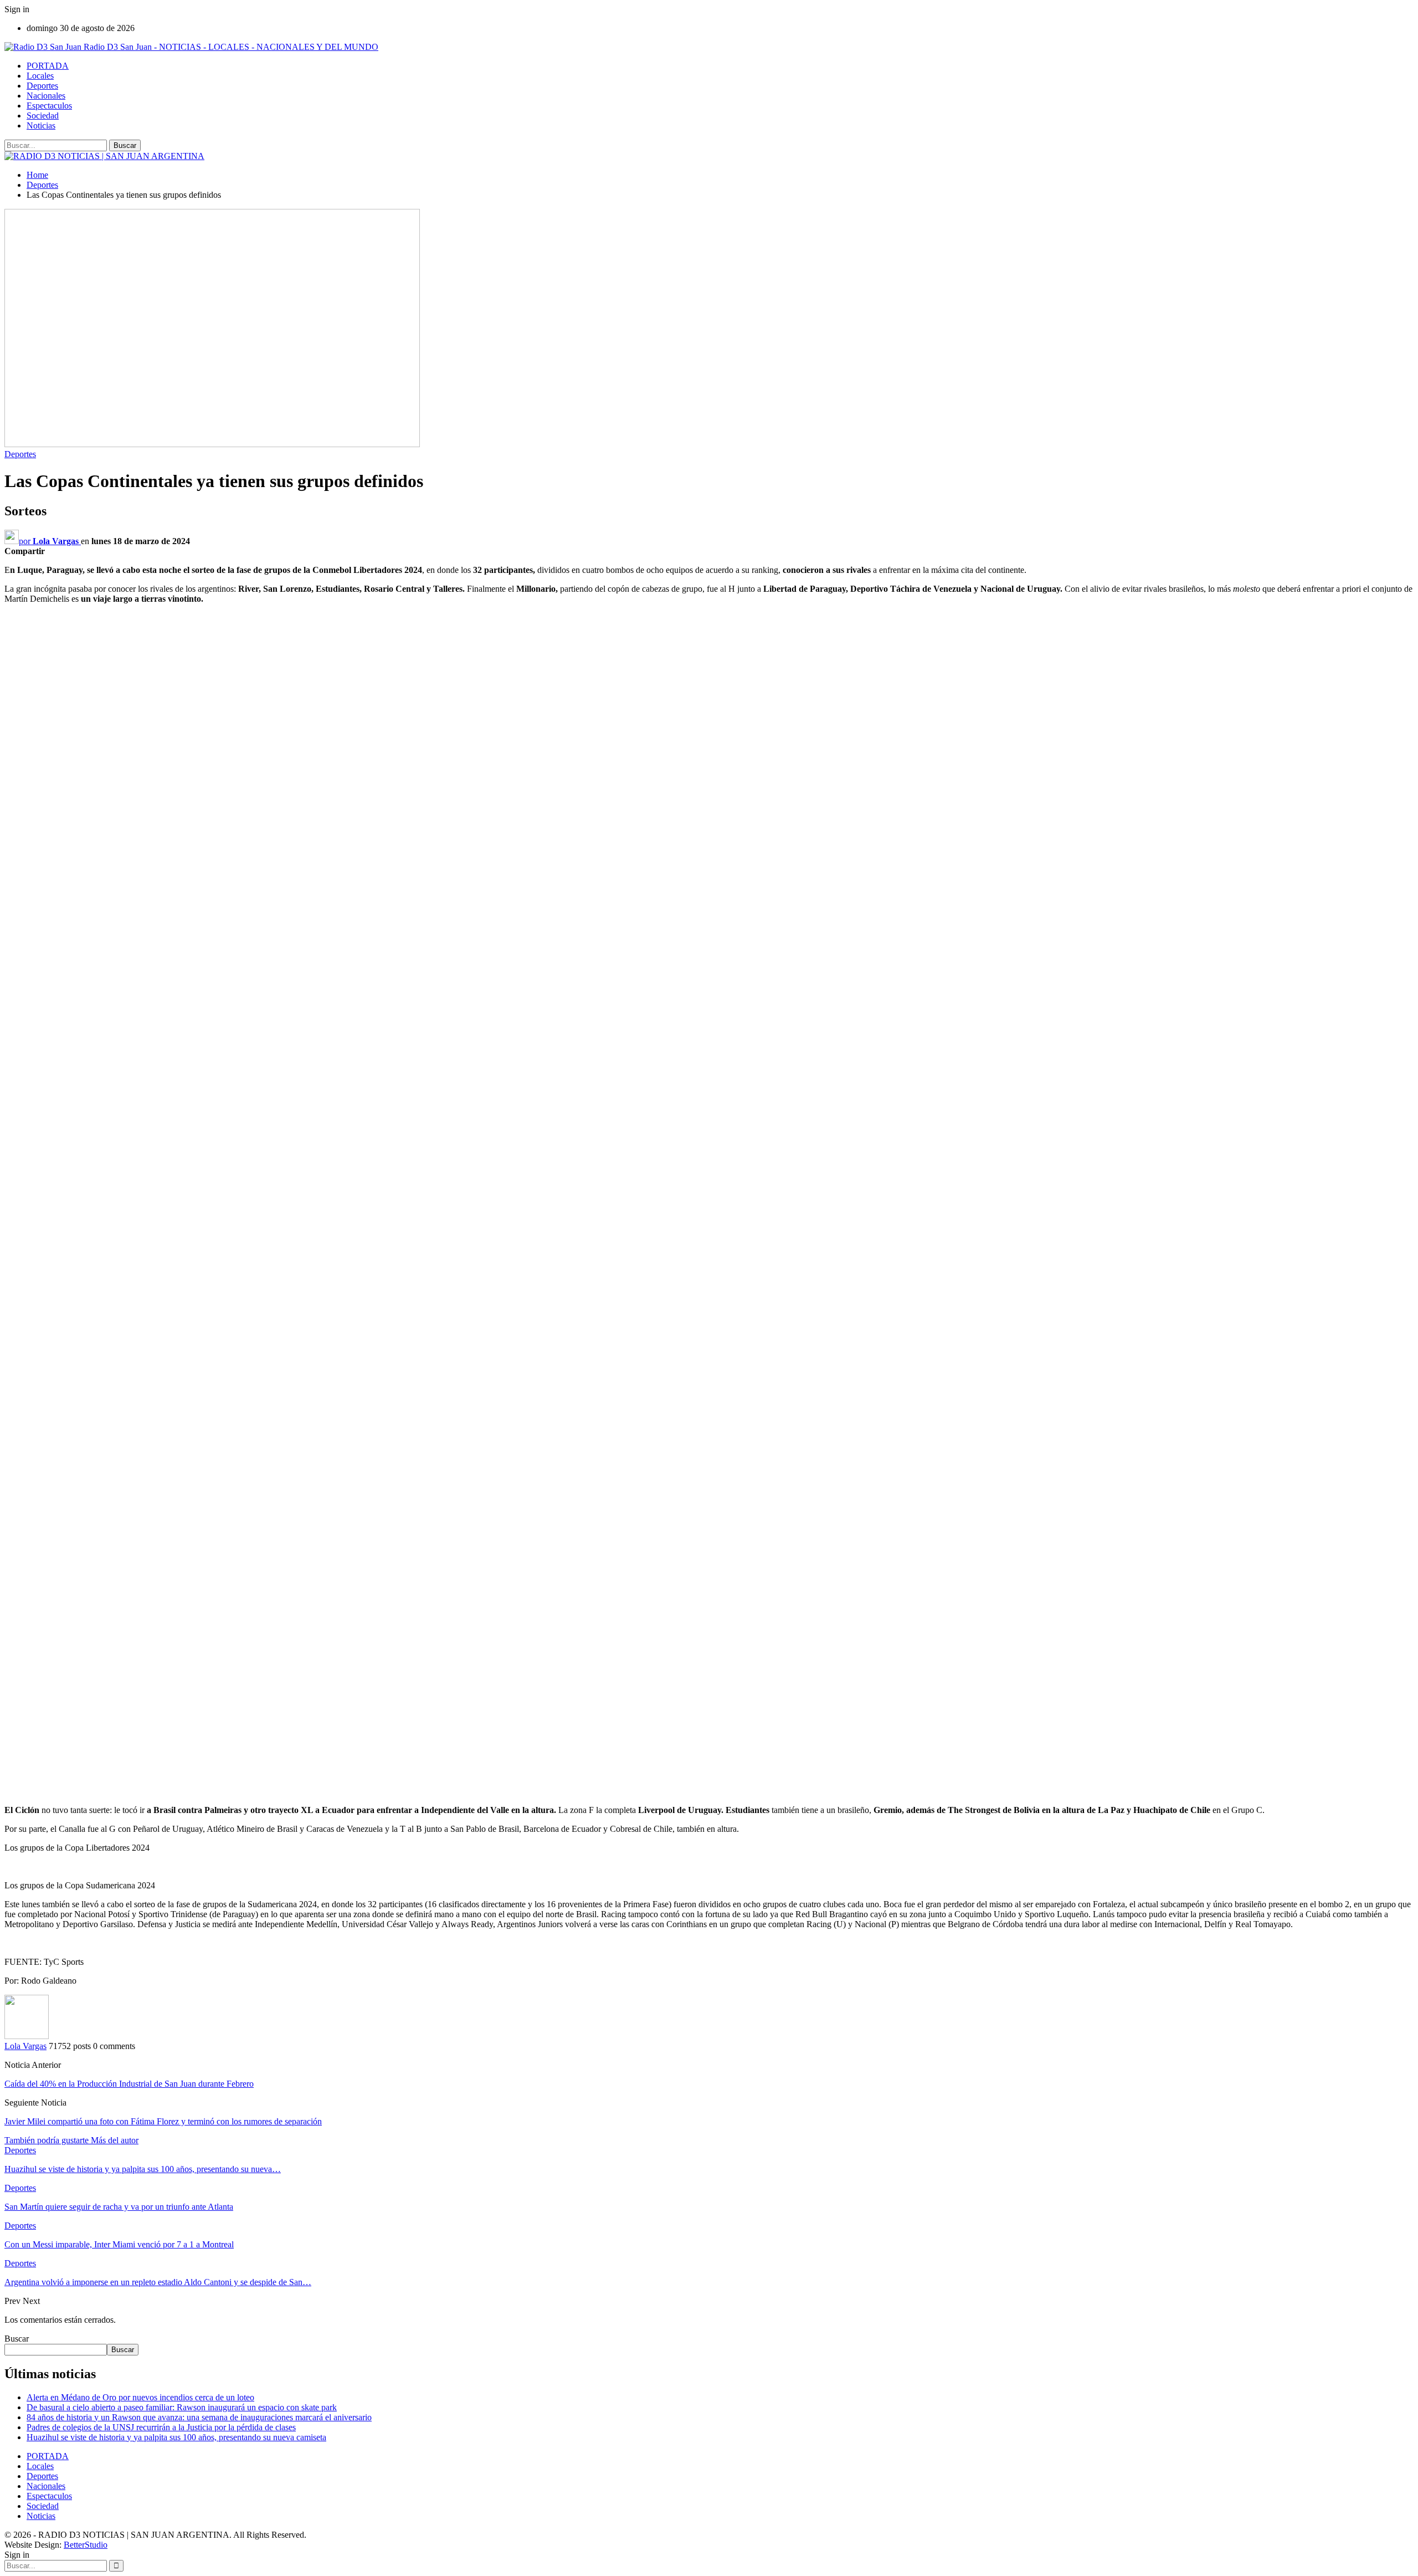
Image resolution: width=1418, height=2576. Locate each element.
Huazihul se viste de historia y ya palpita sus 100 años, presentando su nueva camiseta (176, 2437)
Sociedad (43, 116)
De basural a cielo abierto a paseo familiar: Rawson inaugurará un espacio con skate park (182, 2407)
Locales (40, 76)
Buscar (17, 2339)
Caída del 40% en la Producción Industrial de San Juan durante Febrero (129, 2084)
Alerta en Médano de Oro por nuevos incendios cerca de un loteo (140, 2397)
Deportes (42, 86)
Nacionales (46, 96)
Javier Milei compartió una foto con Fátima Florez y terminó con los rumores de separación (163, 2121)
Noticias (41, 126)
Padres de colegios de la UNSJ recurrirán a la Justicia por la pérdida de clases (161, 2427)
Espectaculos (49, 106)
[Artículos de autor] (27, 2036)
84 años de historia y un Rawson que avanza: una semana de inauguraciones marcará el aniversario (199, 2417)
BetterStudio (86, 2545)
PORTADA (48, 66)
